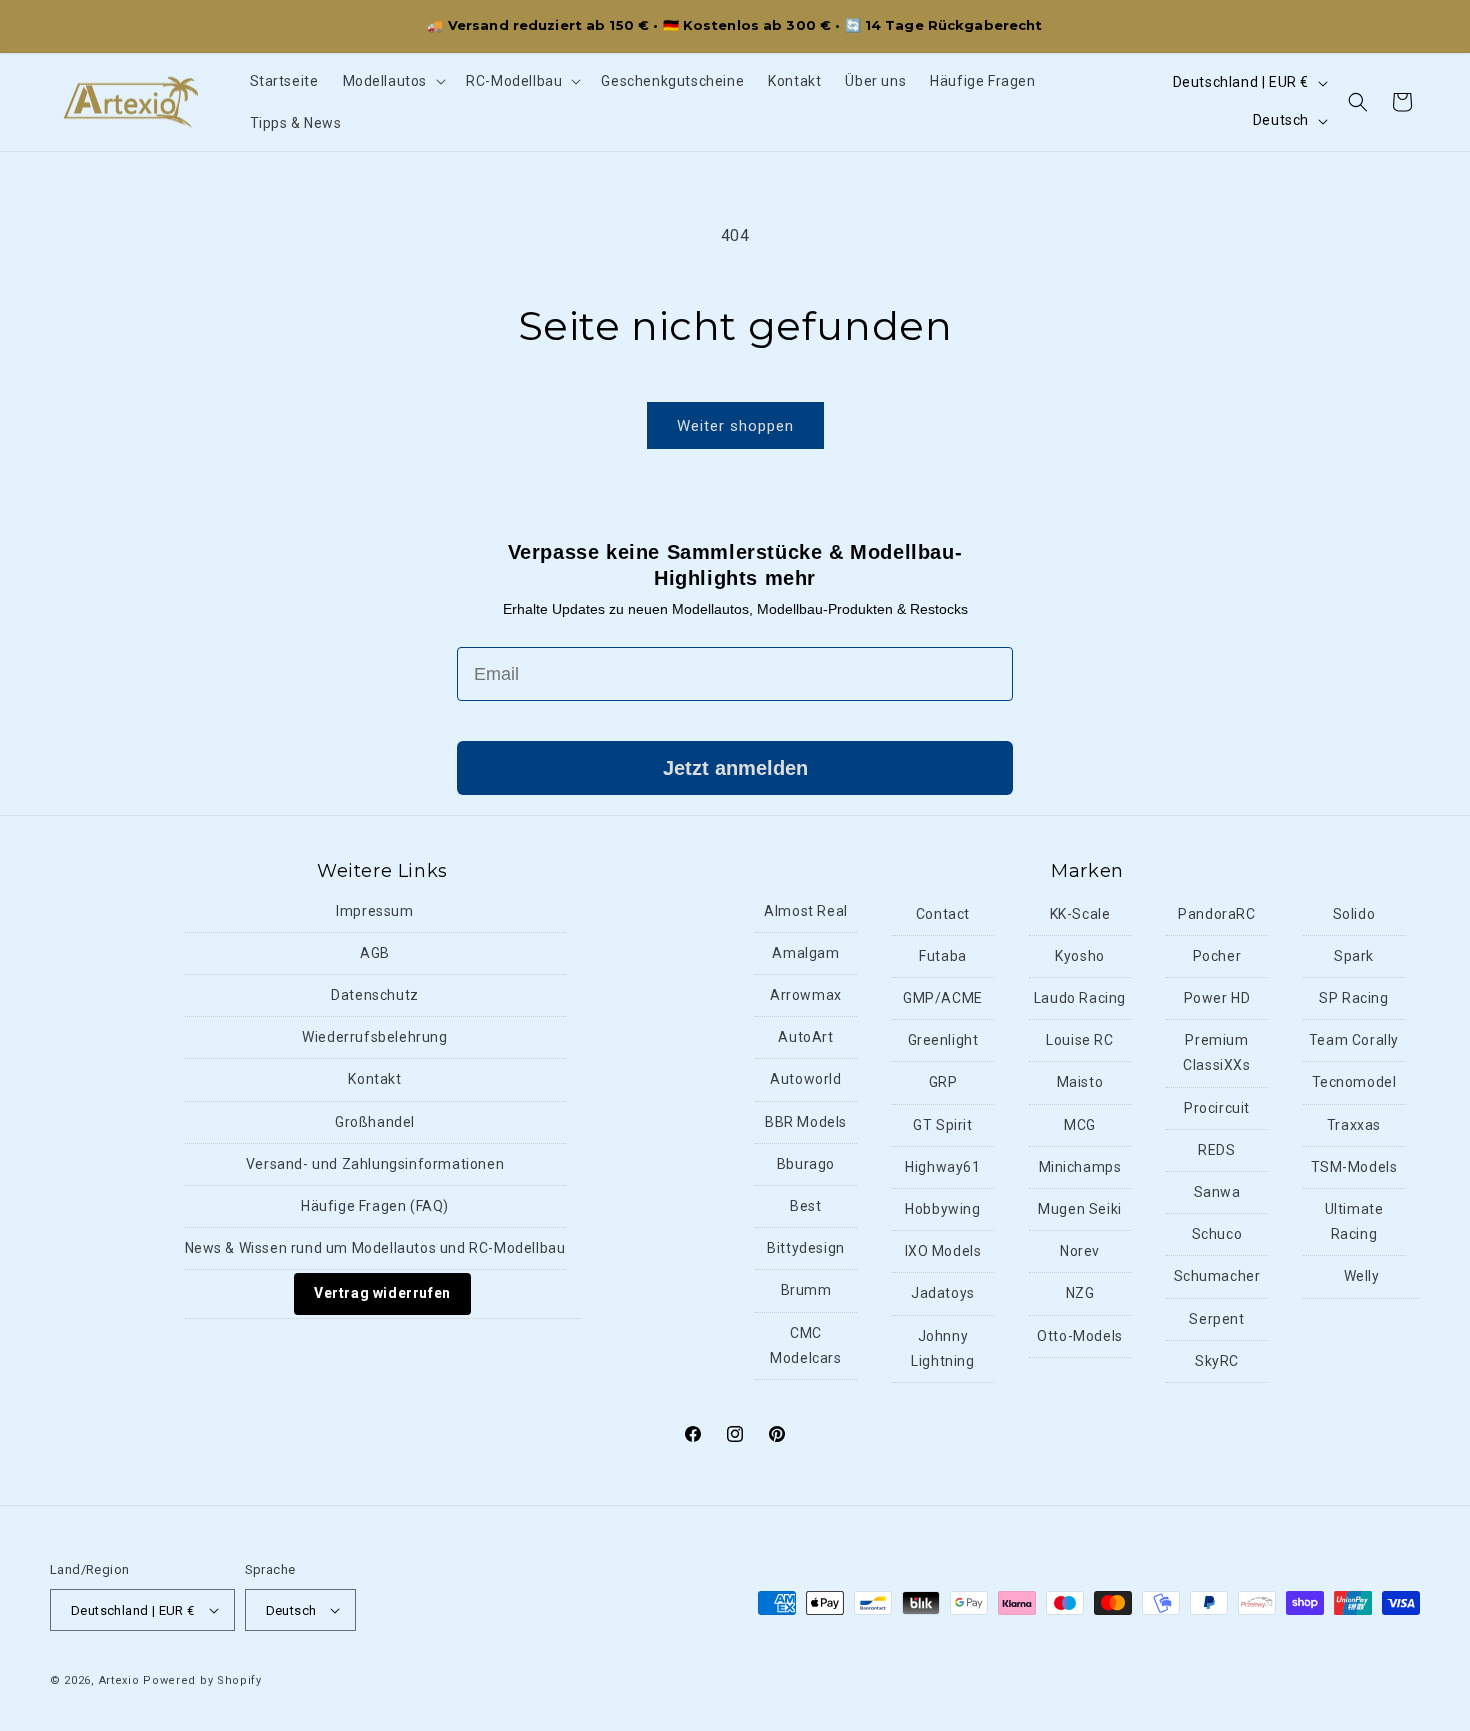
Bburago (806, 1164)
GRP (943, 1082)
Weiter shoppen (735, 426)
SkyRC (1217, 1361)
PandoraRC (1216, 914)
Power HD (1217, 998)
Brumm (806, 1290)
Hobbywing (942, 1209)
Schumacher (1217, 1276)
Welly (1362, 1276)
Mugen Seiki (1080, 1209)
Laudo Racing (1080, 998)
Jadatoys (943, 1293)
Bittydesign (806, 1248)
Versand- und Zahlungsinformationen (375, 1164)
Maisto (1080, 1082)
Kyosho (1080, 956)
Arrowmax (806, 995)
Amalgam (805, 953)
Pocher (1217, 956)
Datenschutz (375, 995)
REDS (1216, 1150)
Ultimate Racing (1354, 1221)
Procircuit (1217, 1108)
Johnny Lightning (942, 1348)
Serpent (1216, 1319)
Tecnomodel (1354, 1082)
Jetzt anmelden (735, 768)
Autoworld (805, 1079)
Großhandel (375, 1122)
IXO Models (943, 1251)
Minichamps (1080, 1167)
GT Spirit (942, 1125)
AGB (375, 953)
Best (805, 1206)
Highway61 (942, 1167)
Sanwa (1217, 1192)
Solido (1354, 914)
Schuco (1217, 1234)
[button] (393, 81)
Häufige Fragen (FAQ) (375, 1206)
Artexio (119, 1680)
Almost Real (806, 911)
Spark (1354, 956)
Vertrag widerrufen (382, 1293)
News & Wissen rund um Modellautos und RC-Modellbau (375, 1248)
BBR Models (806, 1122)
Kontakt (374, 1079)
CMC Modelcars (805, 1345)
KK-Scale (1080, 914)
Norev (1080, 1251)
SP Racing (1353, 998)
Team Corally (1354, 1040)
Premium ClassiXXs (1216, 1052)
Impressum (374, 911)
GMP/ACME (943, 998)
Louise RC (1079, 1040)
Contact (943, 914)
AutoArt (805, 1037)
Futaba (943, 956)
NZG (1080, 1293)
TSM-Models (1354, 1167)
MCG (1080, 1125)
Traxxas (1354, 1125)
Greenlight (943, 1040)
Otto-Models (1080, 1336)
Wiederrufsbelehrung (374, 1037)
